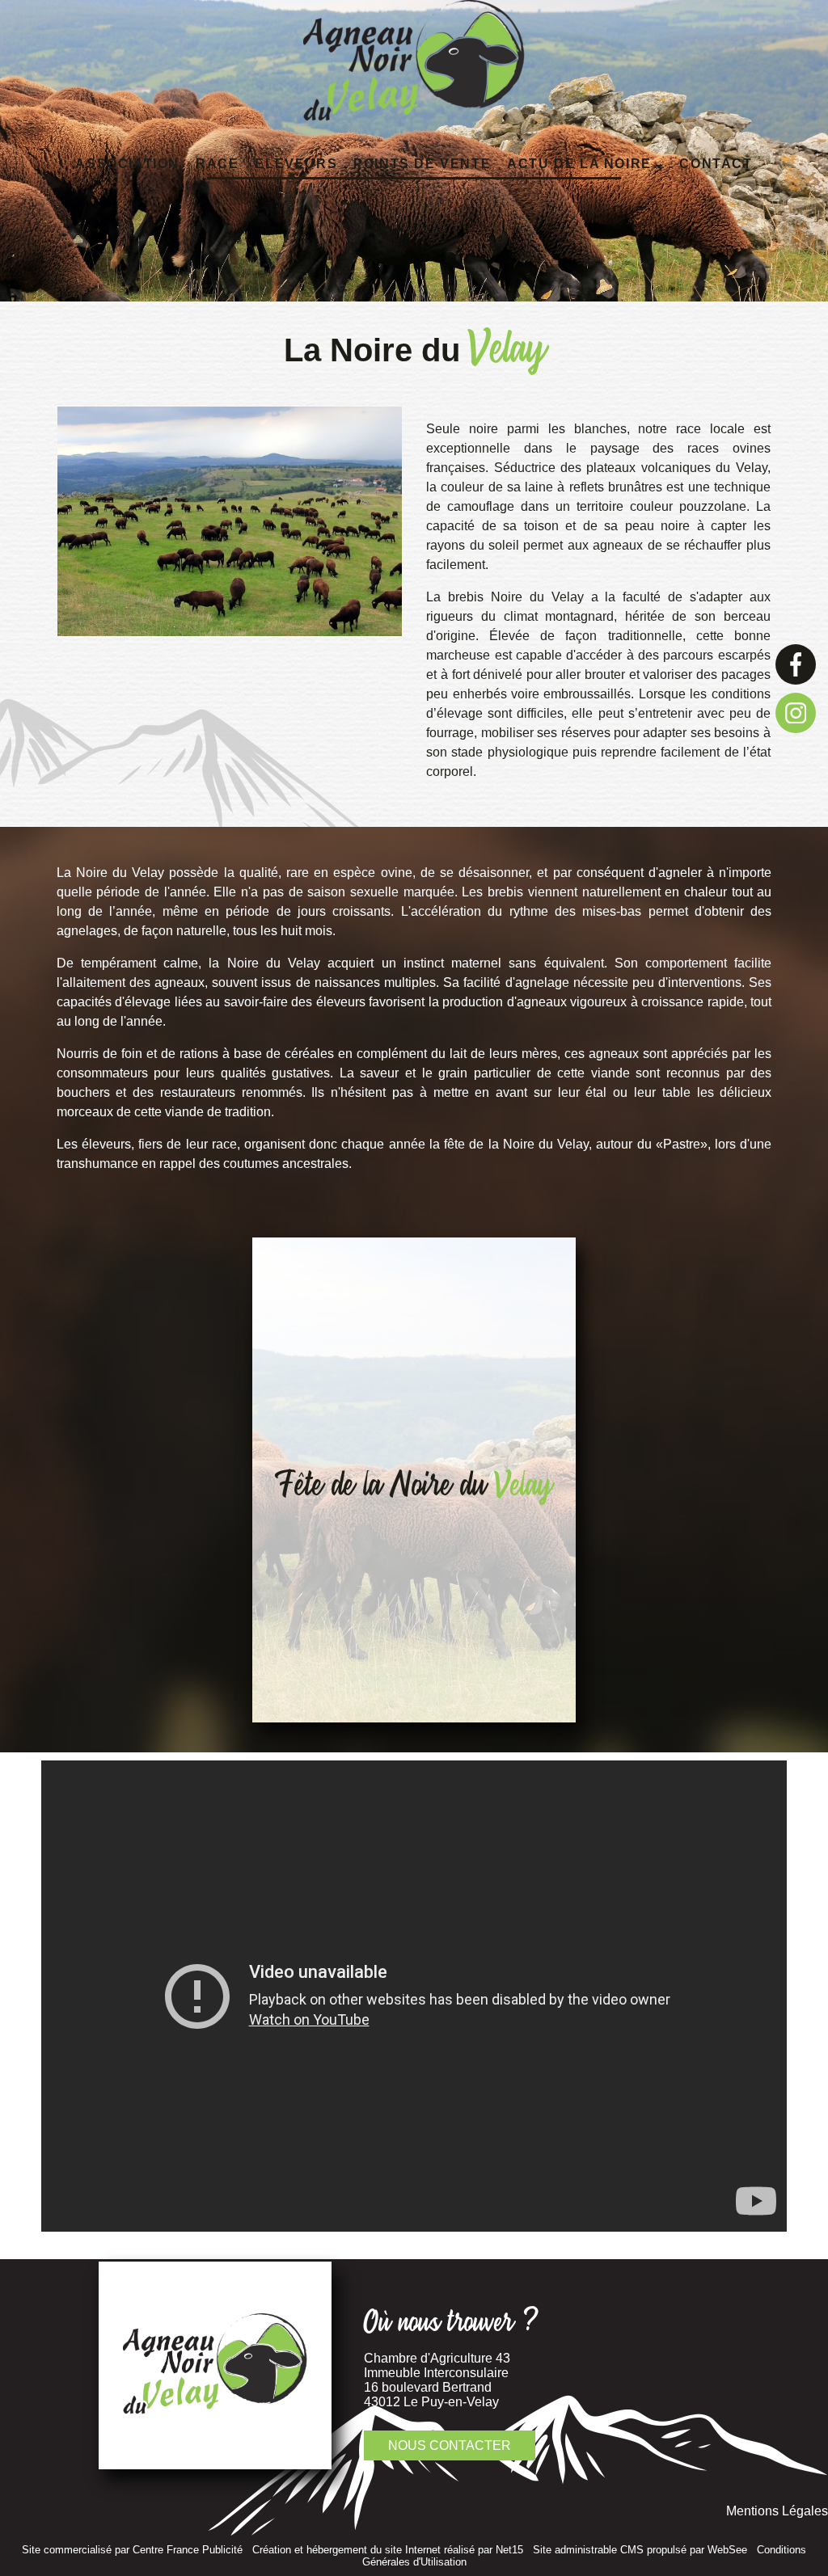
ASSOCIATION (127, 164)
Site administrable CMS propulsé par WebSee (640, 2550)
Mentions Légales (777, 2511)
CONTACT (716, 164)
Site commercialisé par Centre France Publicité (132, 2550)
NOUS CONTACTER (450, 2445)
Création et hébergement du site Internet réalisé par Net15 (388, 2550)
